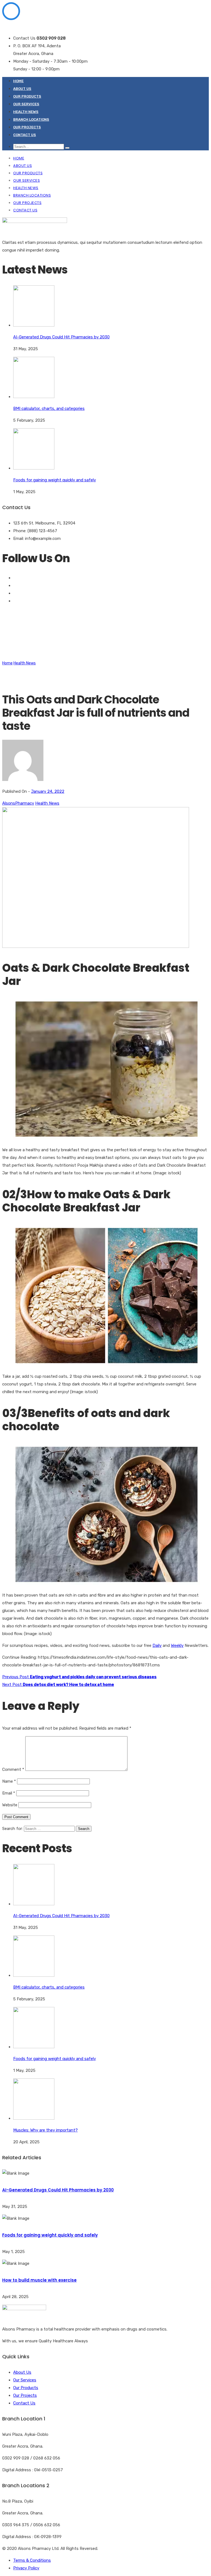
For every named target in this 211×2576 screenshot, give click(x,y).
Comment (13, 1769)
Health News (26, 112)
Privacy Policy (26, 2568)
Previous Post (79, 1677)
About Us (22, 89)
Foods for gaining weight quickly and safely (50, 2235)
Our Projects (27, 127)
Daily (157, 1645)
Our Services (26, 104)
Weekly (177, 1645)
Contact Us (25, 135)
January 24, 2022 (48, 791)
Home (18, 81)
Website (10, 1805)
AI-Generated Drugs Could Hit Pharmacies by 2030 (58, 2190)
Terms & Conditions (32, 2560)
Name (9, 1781)
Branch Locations (31, 119)
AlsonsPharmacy (18, 803)
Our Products (27, 96)
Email (9, 1793)
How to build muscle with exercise (39, 2280)
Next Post (58, 1685)
